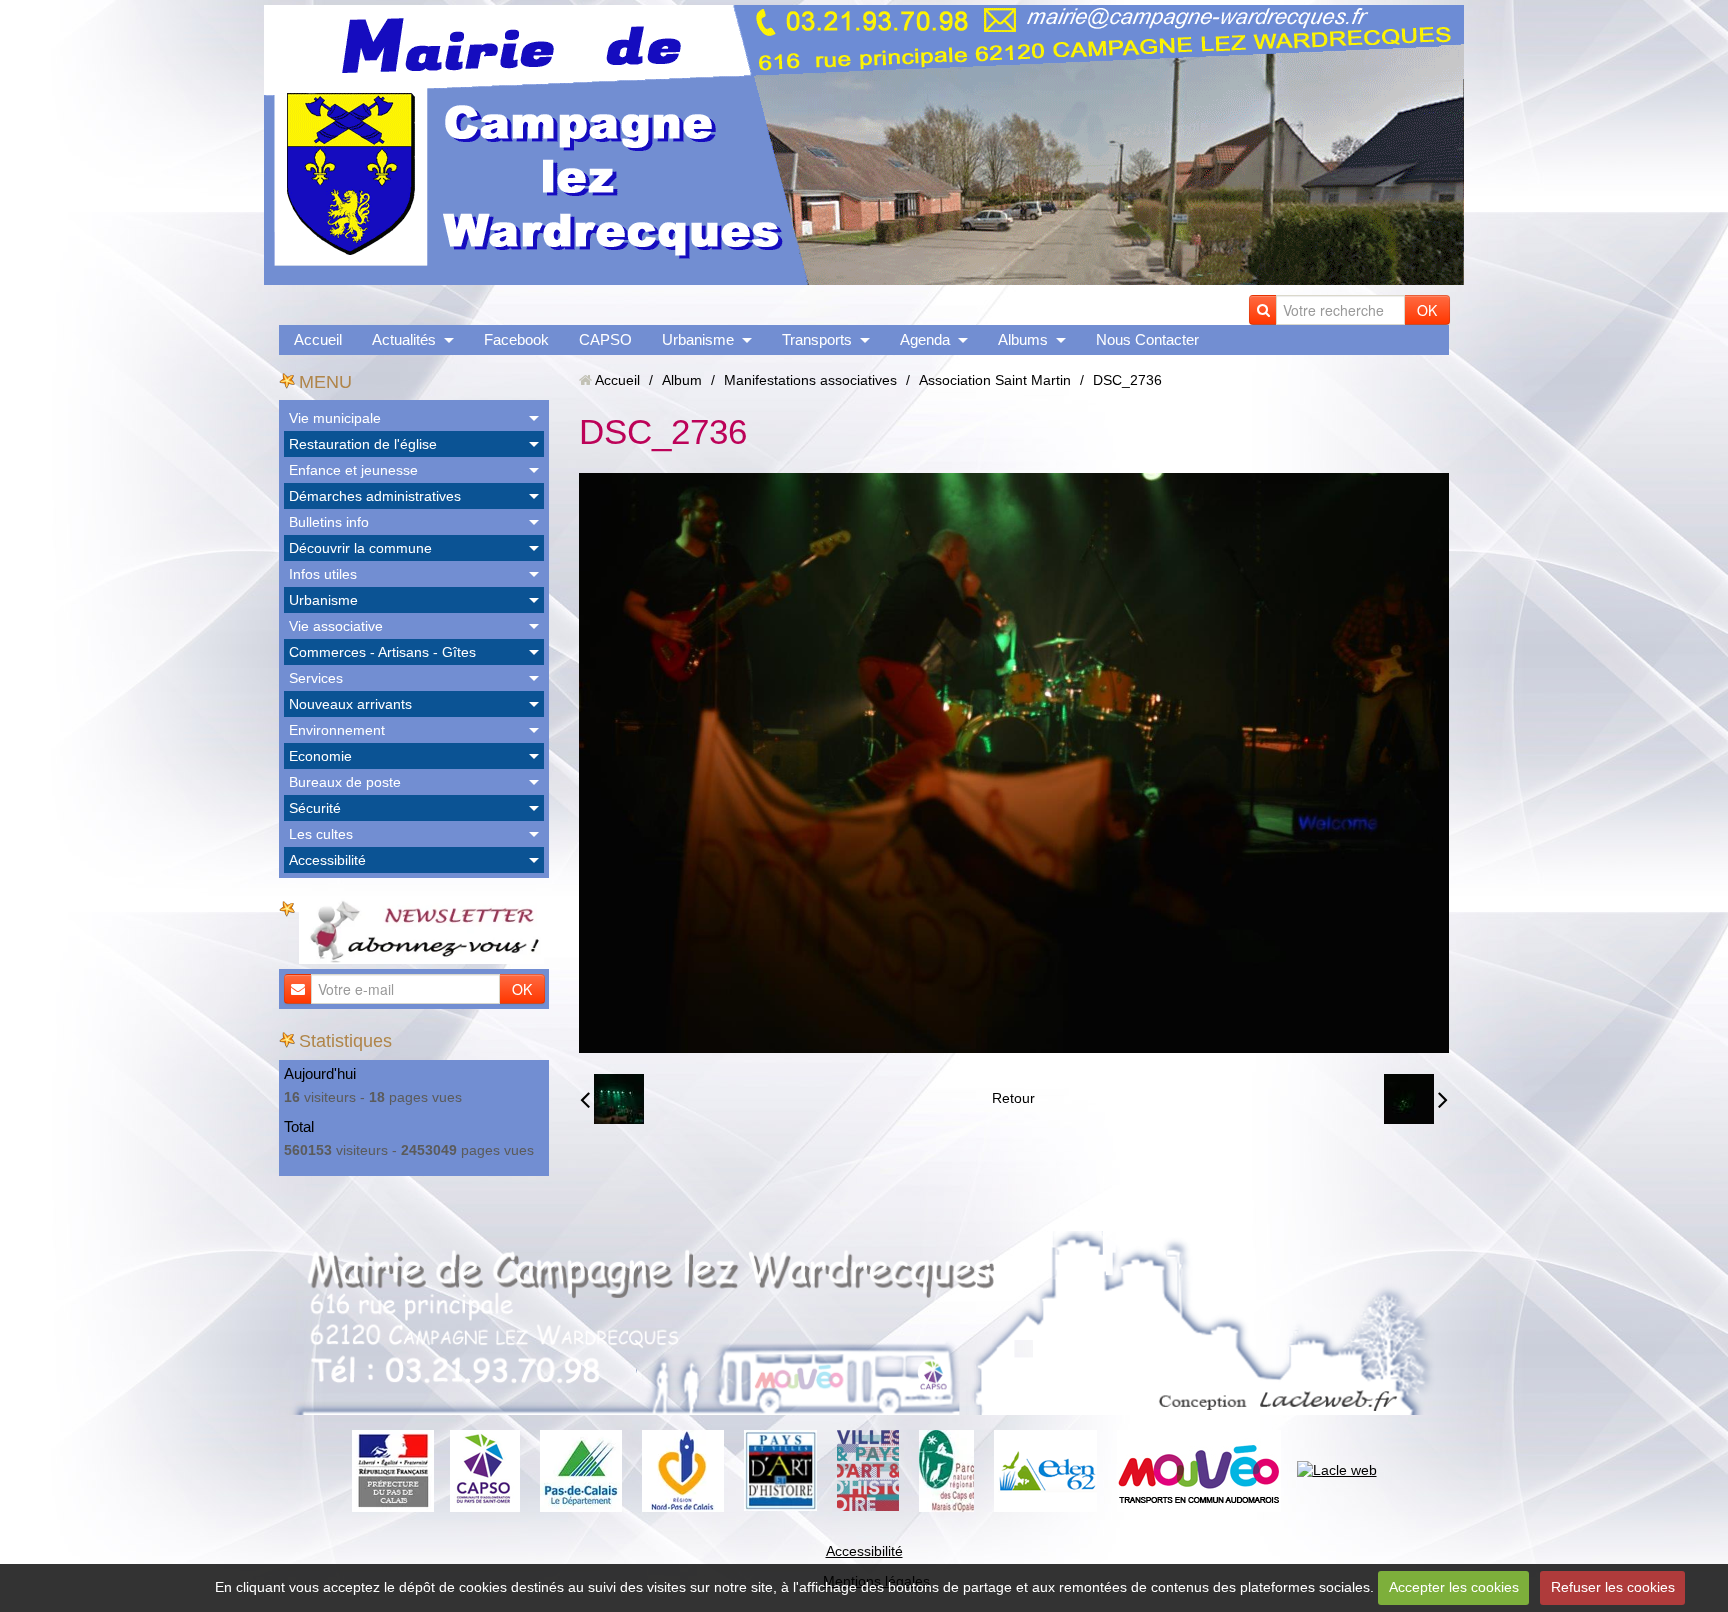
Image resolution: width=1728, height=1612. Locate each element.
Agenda (925, 339)
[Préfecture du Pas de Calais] (393, 1469)
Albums (1023, 339)
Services (316, 678)
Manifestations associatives (810, 380)
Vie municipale (335, 418)
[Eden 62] (1045, 1469)
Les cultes (321, 834)
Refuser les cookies (1613, 1587)
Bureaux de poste (345, 782)
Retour (1013, 1098)
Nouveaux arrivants (350, 704)
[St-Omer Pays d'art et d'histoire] (780, 1469)
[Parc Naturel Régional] (946, 1469)
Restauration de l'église (363, 444)
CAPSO (605, 339)
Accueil (318, 339)
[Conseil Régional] (683, 1469)
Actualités (404, 339)
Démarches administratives (375, 496)
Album (682, 380)
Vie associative (336, 626)
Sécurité (315, 808)
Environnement (337, 730)
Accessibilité (327, 860)
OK (1427, 310)
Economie (320, 756)
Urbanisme (698, 339)
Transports (817, 339)
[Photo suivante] (1416, 1099)
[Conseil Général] (581, 1469)
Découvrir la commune (360, 548)
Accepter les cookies (1454, 1587)
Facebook (516, 339)
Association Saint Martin (995, 380)
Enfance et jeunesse (353, 470)
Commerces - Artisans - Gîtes (382, 652)
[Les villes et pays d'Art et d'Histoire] (868, 1469)
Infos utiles (323, 574)
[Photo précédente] (612, 1099)
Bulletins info (329, 522)
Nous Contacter (1147, 339)
